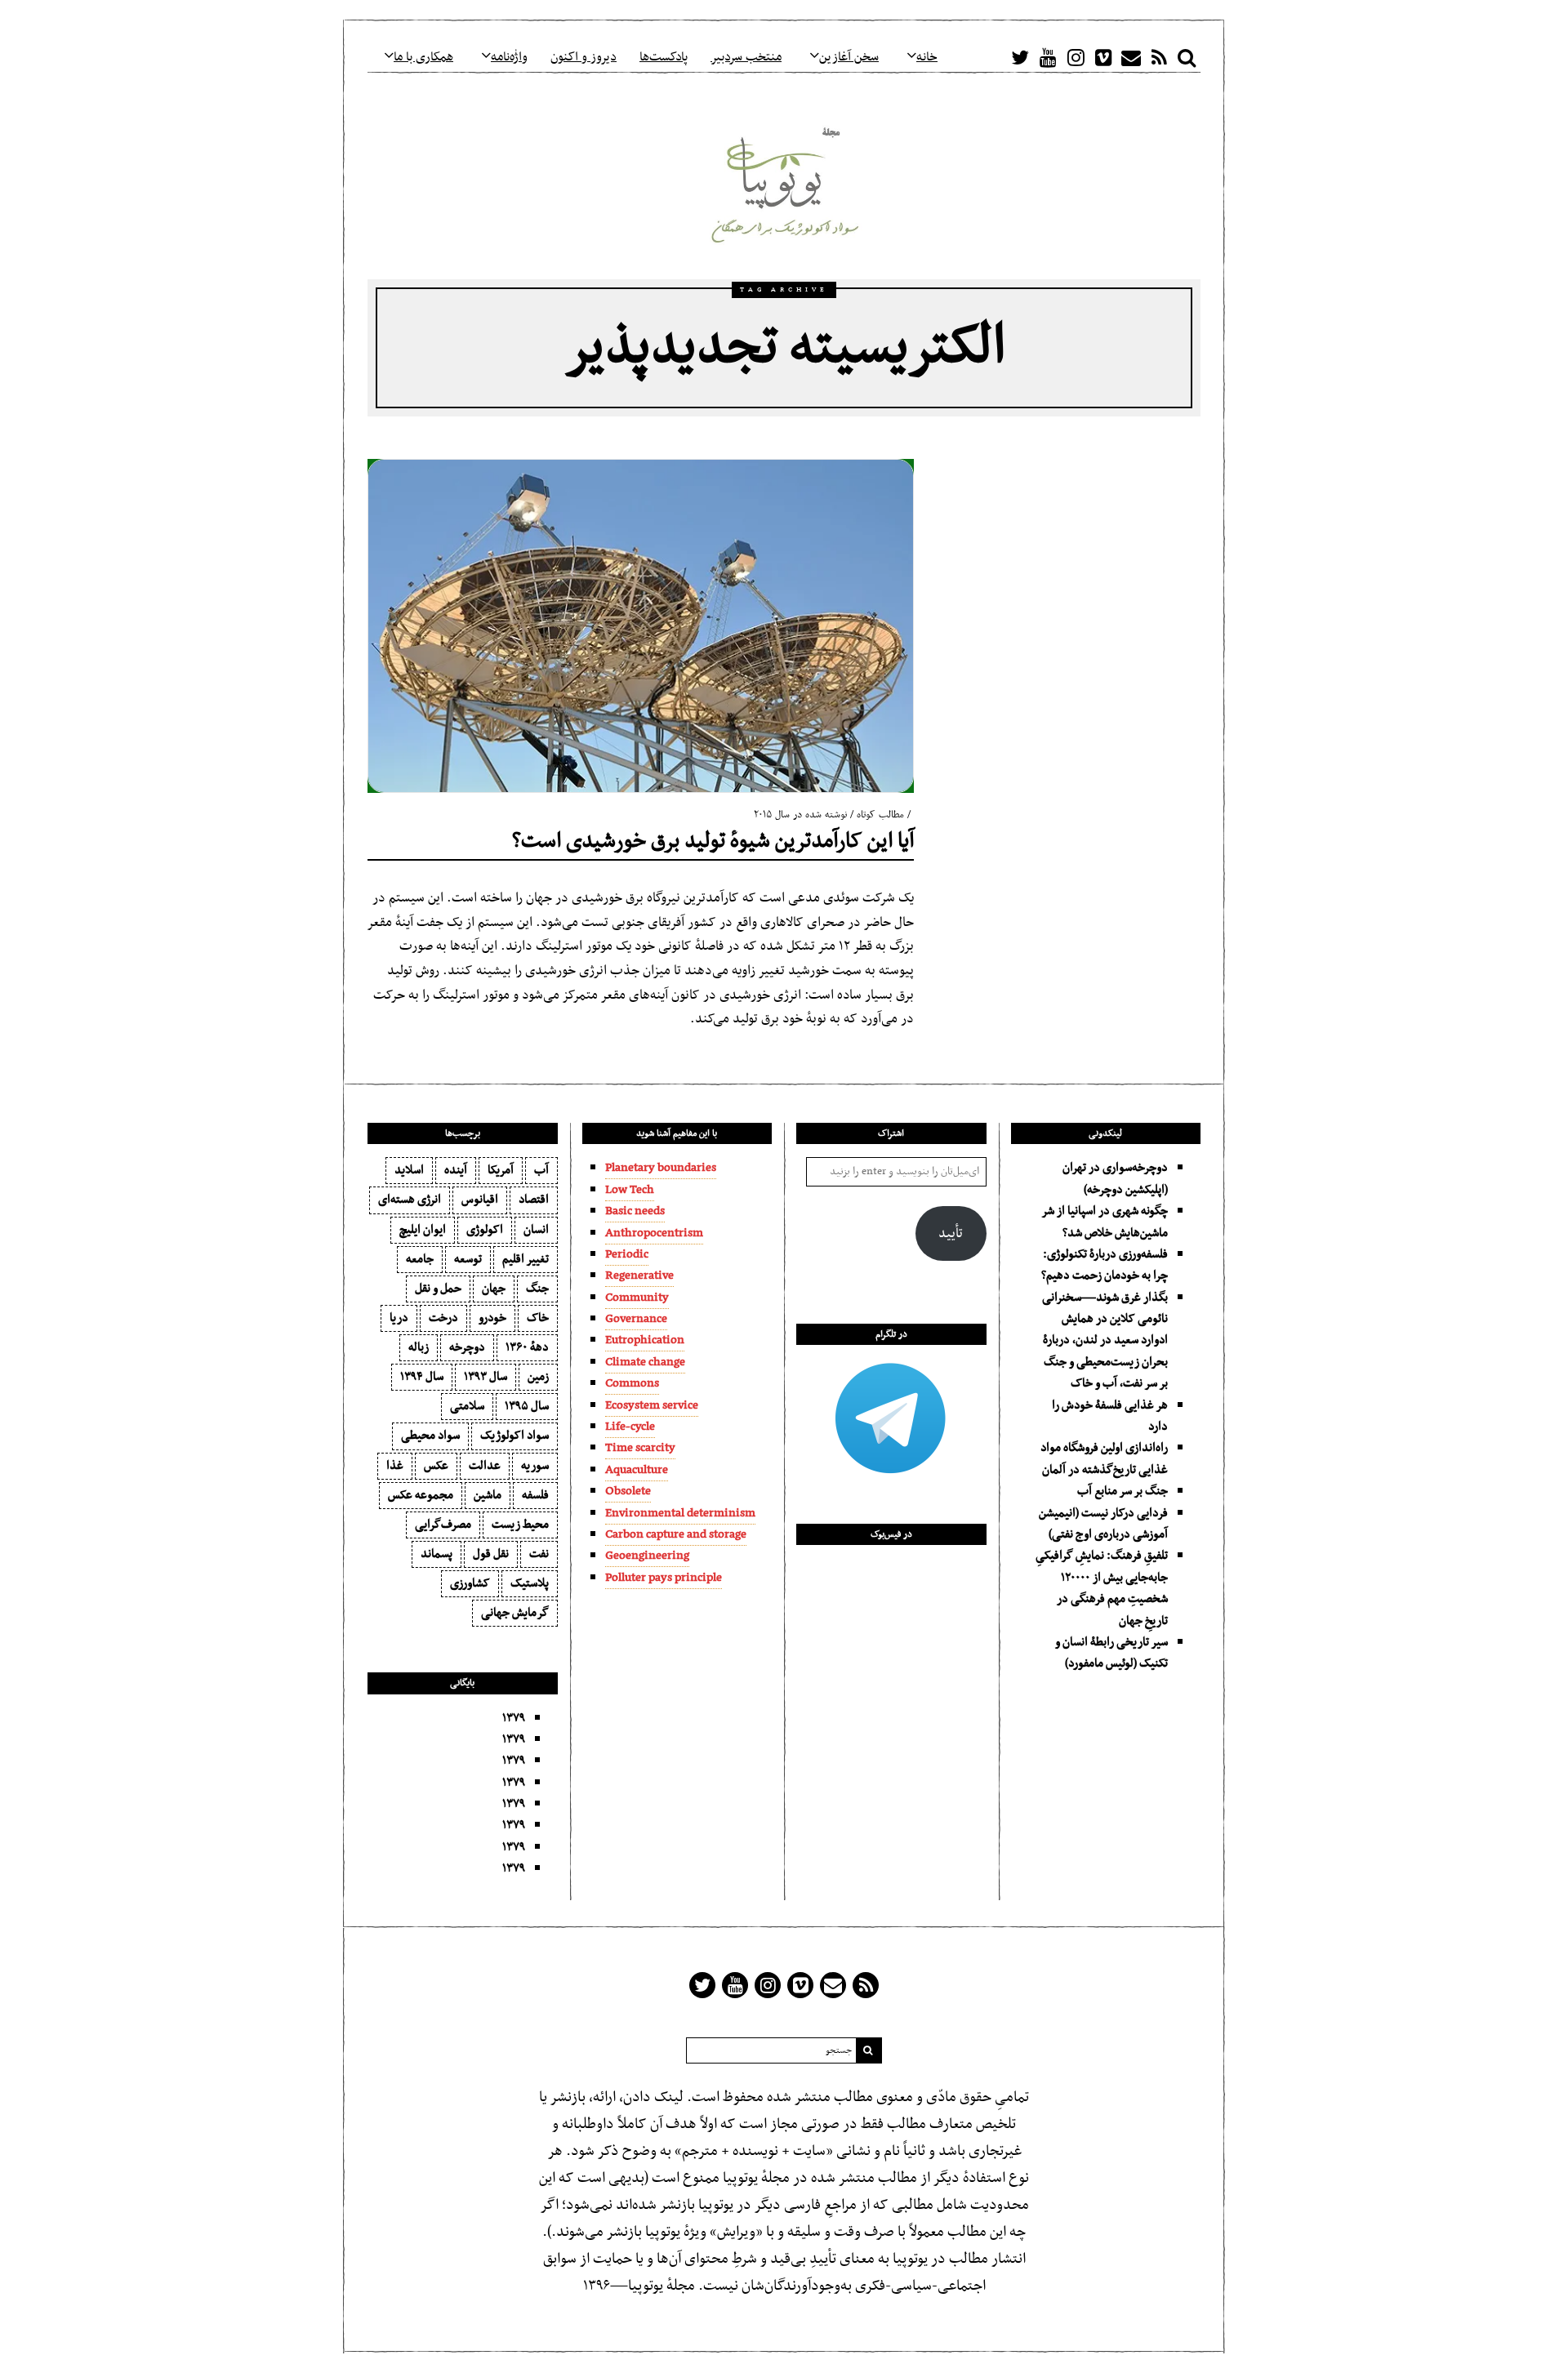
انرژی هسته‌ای (410, 1200)
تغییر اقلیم (526, 1259)
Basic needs (635, 1211)
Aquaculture (637, 1470)
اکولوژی (485, 1230)
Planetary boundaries (661, 1168)
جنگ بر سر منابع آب (1123, 1491)
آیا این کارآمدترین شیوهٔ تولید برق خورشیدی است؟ (713, 841)
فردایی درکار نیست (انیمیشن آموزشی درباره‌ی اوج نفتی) (1103, 1524)
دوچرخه (467, 1347)
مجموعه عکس (421, 1495)
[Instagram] (1076, 57)
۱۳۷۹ (514, 1718)
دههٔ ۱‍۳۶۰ (527, 1347)
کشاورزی (470, 1583)
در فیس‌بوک (891, 1534)
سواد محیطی (430, 1436)
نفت (539, 1554)
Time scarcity (640, 1448)
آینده (456, 1170)
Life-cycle (630, 1427)
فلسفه (535, 1495)
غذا (395, 1466)
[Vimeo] (1103, 57)
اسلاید (409, 1170)
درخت (443, 1318)
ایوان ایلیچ (423, 1230)
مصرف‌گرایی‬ (443, 1525)
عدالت (485, 1466)
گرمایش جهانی (515, 1613)
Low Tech (630, 1190)
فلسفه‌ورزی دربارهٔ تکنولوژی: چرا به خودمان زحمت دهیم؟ (1105, 1265)
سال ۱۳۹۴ (422, 1377)
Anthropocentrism (654, 1233)
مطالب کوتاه (880, 815)
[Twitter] (1020, 57)
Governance (636, 1319)
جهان (494, 1289)
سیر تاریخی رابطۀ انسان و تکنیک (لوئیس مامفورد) (1111, 1653)
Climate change (645, 1362)
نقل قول (491, 1554)
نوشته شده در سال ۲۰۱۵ (800, 815)
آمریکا (501, 1170)
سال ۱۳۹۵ (527, 1406)
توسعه (468, 1259)
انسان (536, 1230)
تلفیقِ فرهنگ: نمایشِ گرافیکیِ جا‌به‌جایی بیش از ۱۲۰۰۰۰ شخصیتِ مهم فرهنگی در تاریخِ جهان (1102, 1588)
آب (541, 1170)
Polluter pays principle (664, 1578)
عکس (436, 1466)
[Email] (1131, 57)
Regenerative (639, 1276)
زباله (419, 1347)
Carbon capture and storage (676, 1534)
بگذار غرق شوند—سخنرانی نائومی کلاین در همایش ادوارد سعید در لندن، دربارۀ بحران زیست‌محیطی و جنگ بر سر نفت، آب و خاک (1105, 1341)
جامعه (420, 1259)
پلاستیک (530, 1583)
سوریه (535, 1466)
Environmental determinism (680, 1513)
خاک (538, 1318)
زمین (538, 1377)
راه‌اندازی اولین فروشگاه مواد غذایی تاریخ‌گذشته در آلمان (1104, 1458)
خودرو (492, 1318)
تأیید (951, 1234)
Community (637, 1298)
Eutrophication (645, 1340)
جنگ (537, 1289)
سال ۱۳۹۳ (486, 1377)
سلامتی (467, 1406)
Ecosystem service (652, 1405)
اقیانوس (480, 1200)
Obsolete (628, 1491)
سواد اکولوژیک (514, 1436)
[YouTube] (1048, 57)
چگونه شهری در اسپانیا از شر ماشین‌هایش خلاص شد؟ (1105, 1222)
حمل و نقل (438, 1289)
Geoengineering (647, 1556)
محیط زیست (520, 1525)
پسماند (437, 1554)
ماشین (488, 1495)
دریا (399, 1318)
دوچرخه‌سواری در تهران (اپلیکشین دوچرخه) (1115, 1178)
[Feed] (1159, 57)
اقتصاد (534, 1200)
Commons (632, 1383)
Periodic (627, 1254)
